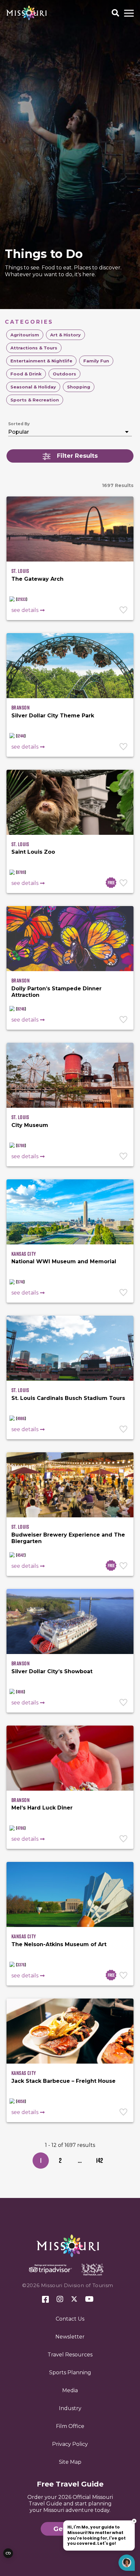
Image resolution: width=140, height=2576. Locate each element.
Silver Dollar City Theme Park (53, 716)
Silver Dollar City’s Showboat (52, 1671)
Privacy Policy (70, 2444)
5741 (20, 1282)
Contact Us (70, 2319)
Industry (70, 2408)
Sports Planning (70, 2373)
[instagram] (60, 2299)
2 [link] (60, 2160)
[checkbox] (25, 335)
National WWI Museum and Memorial (64, 1261)
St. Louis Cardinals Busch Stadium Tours (68, 1398)
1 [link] (41, 2160)
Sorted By (19, 424)
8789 (21, 872)
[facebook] (45, 2300)
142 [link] (99, 2160)
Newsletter (70, 2337)
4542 (21, 1555)
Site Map (70, 2462)
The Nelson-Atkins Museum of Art (59, 1944)
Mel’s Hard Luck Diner (42, 1808)
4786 (21, 1828)
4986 (21, 1418)
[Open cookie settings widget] (8, 2553)
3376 (21, 1965)
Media (70, 2390)
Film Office (70, 2426)
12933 (22, 599)
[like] (124, 611)
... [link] (80, 2160)
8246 (21, 1009)
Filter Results (77, 456)
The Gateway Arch (37, 579)
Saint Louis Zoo (33, 852)
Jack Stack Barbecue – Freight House (63, 2081)
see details (25, 610)
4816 (21, 1692)
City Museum (30, 1125)
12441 (21, 736)
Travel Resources (70, 2355)
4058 (21, 2101)
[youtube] (89, 2299)
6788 (21, 1146)
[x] (74, 2299)
